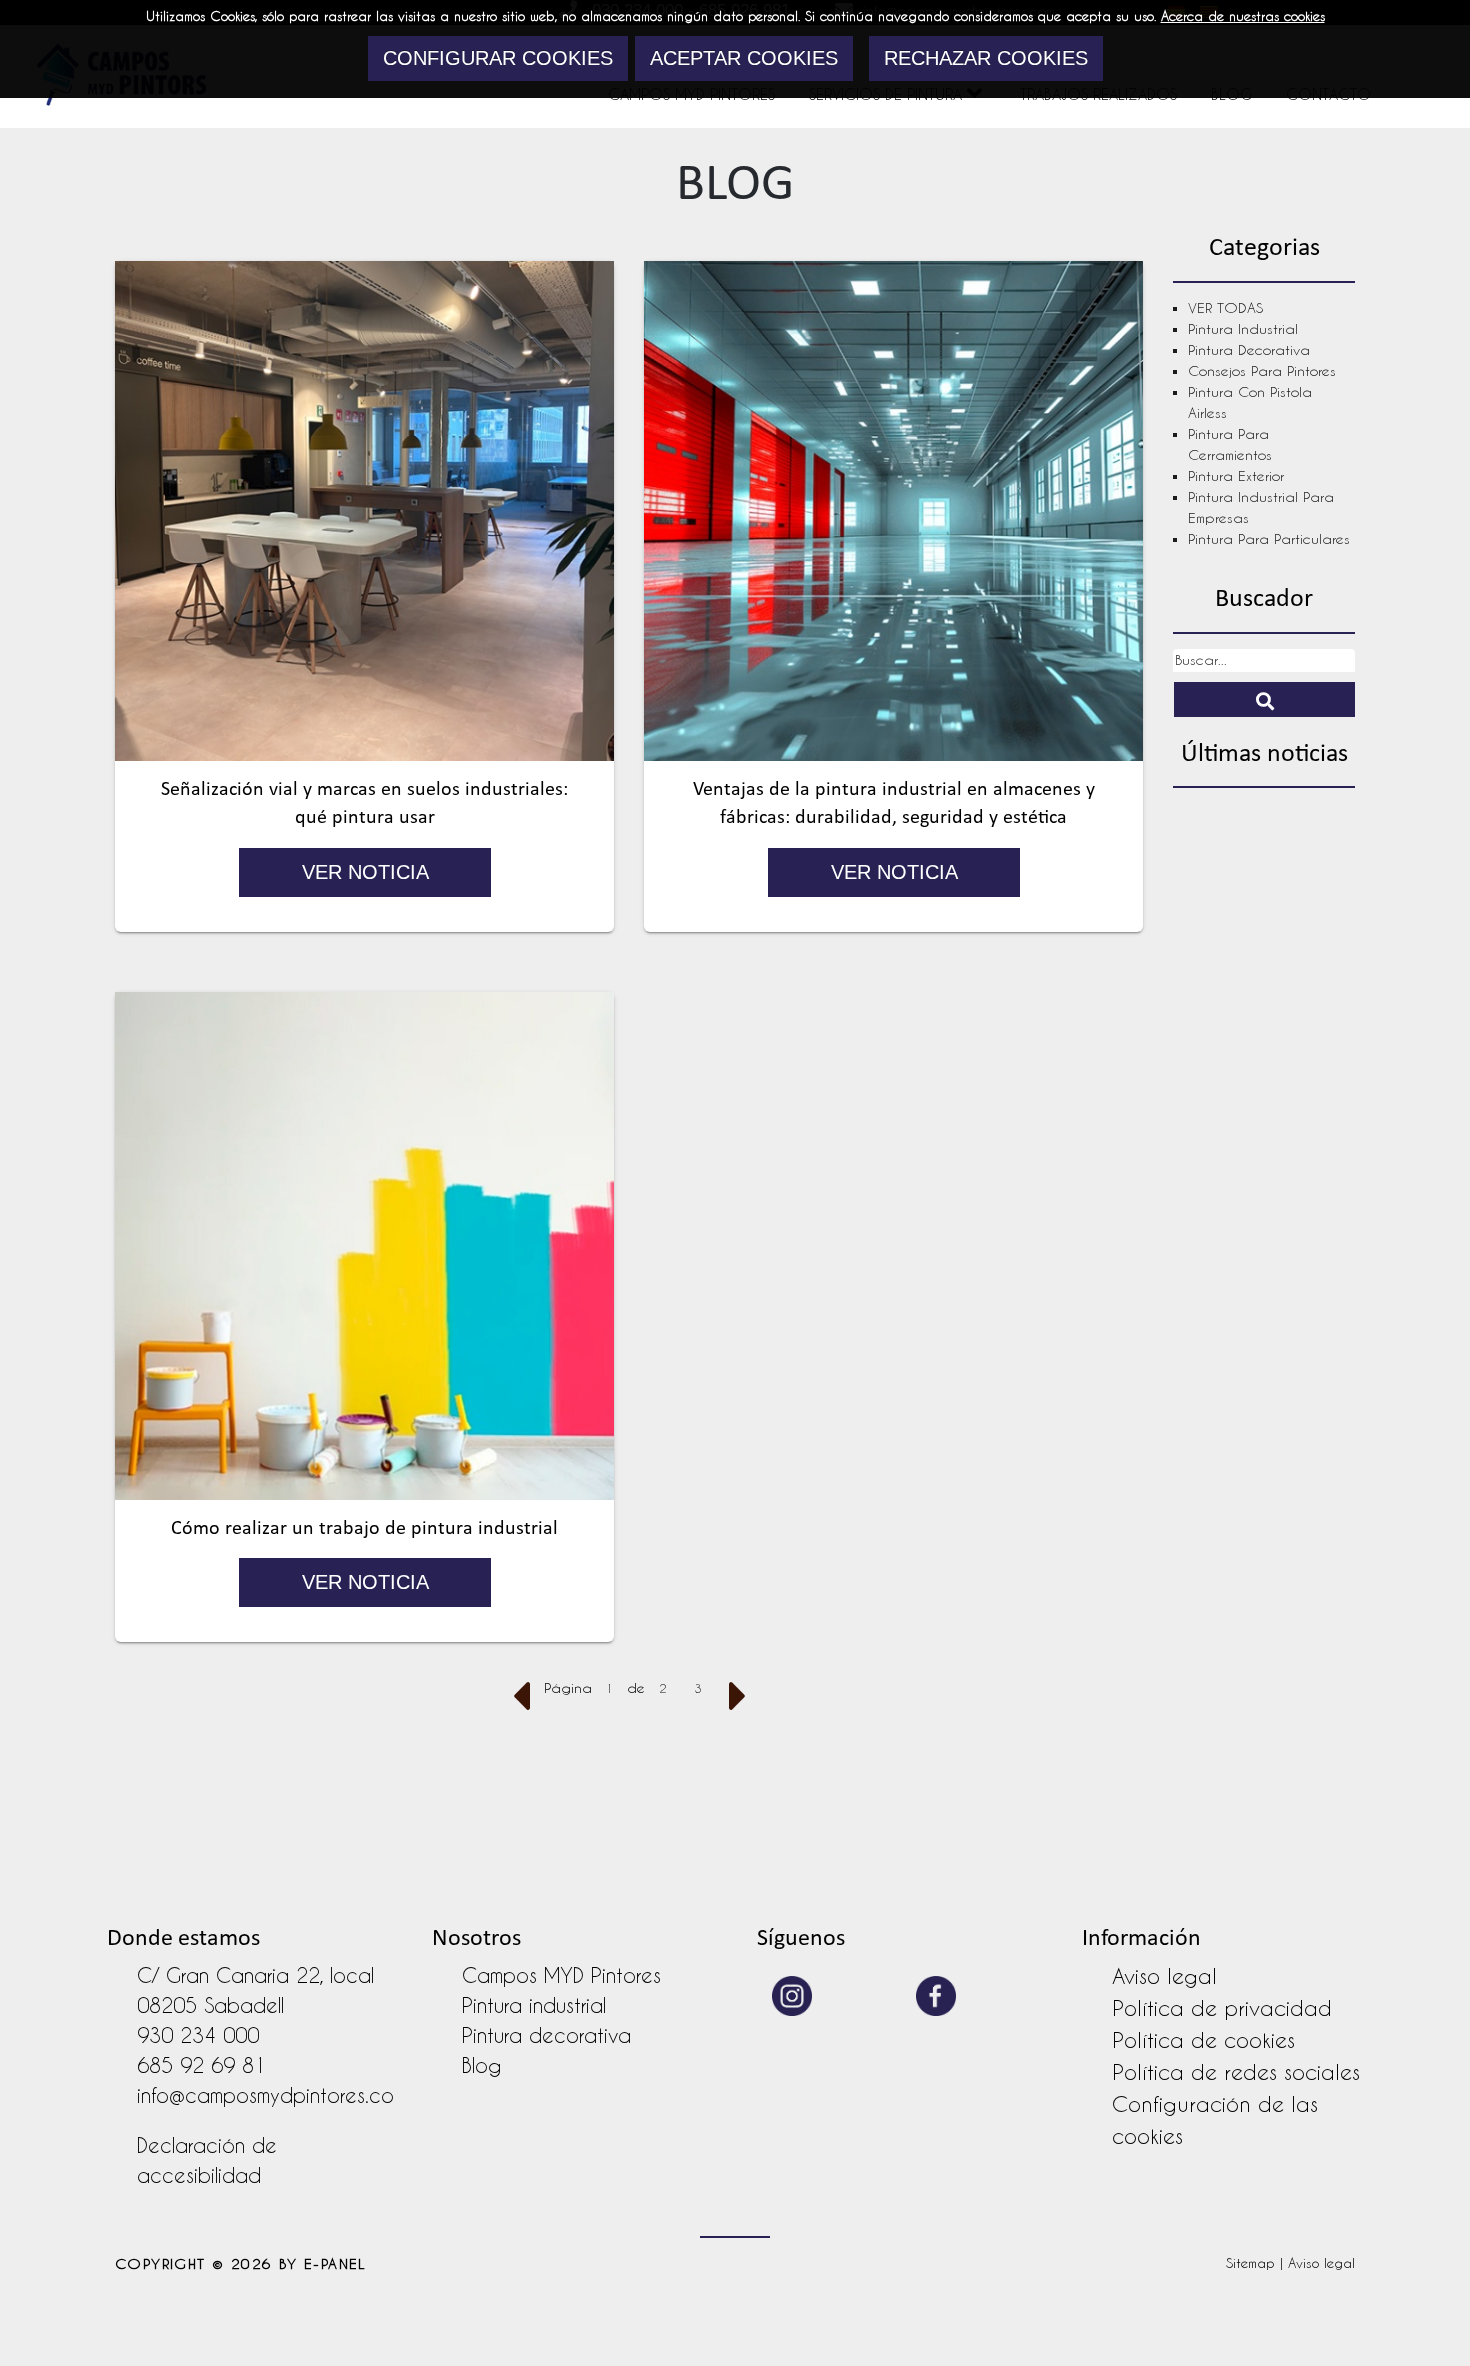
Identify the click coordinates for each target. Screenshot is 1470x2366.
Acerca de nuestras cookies (1243, 16)
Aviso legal (1164, 1976)
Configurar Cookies (498, 58)
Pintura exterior (1236, 476)
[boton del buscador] (1265, 699)
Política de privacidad (1222, 2008)
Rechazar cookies (986, 58)
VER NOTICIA (364, 872)
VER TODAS (1225, 308)
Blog (481, 2066)
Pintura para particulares (1269, 539)
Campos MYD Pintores (561, 1976)
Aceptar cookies (744, 58)
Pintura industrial (1243, 329)
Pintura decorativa (1249, 350)
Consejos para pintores (1262, 371)
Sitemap (1250, 2263)
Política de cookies (1203, 2040)
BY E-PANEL (323, 2264)
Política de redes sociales (1236, 2072)
